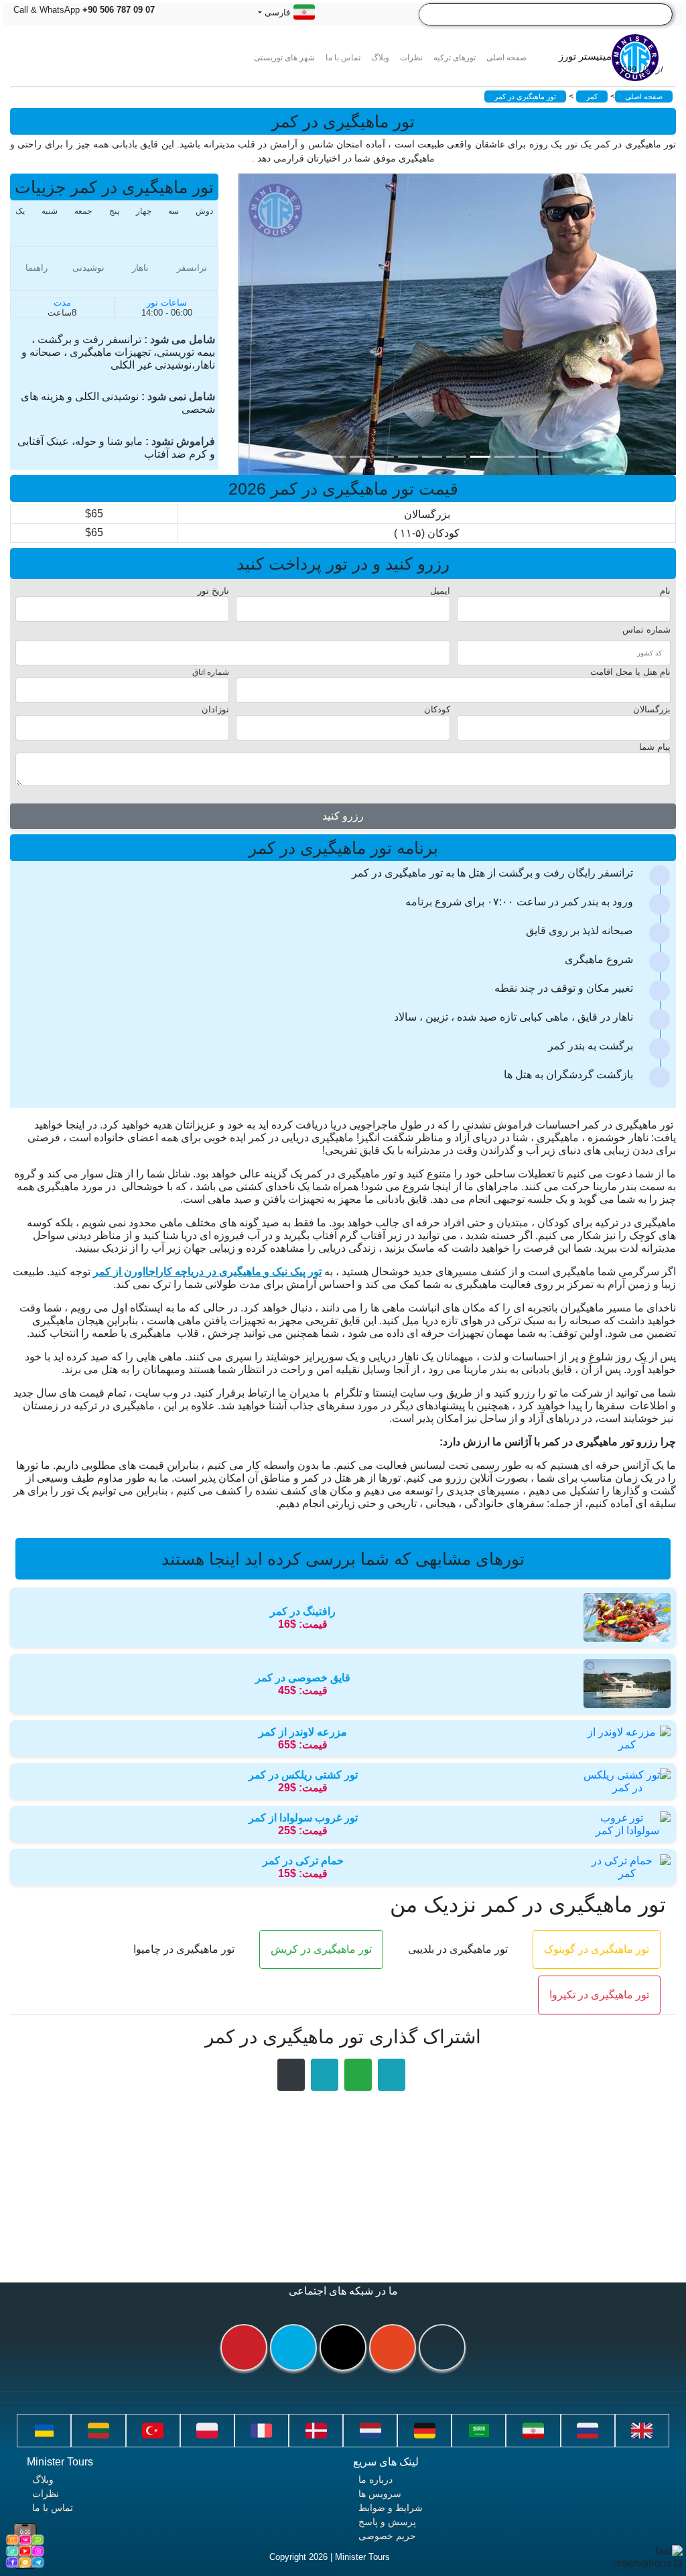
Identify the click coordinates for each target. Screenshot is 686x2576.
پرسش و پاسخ (387, 2522)
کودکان (437, 709)
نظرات (411, 58)
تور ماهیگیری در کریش (321, 1949)
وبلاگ (43, 2480)
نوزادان (215, 709)
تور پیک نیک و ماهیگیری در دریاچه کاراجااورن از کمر (207, 1272)
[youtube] (244, 2347)
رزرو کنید (343, 816)
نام (665, 591)
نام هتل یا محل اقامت (630, 672)
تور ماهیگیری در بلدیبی (458, 1949)
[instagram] (393, 2347)
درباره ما (375, 2480)
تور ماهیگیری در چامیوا (184, 1949)
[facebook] (442, 2347)
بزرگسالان (652, 709)
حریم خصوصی (387, 2536)
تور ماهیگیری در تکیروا (599, 1995)
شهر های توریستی (284, 58)
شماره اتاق (211, 672)
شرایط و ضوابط (391, 2508)
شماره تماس (646, 630)
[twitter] (293, 2347)
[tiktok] (343, 2347)
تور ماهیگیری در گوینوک (597, 1949)
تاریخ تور (213, 591)
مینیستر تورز (610, 63)
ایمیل (440, 591)
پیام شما (655, 747)
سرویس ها (380, 2494)
